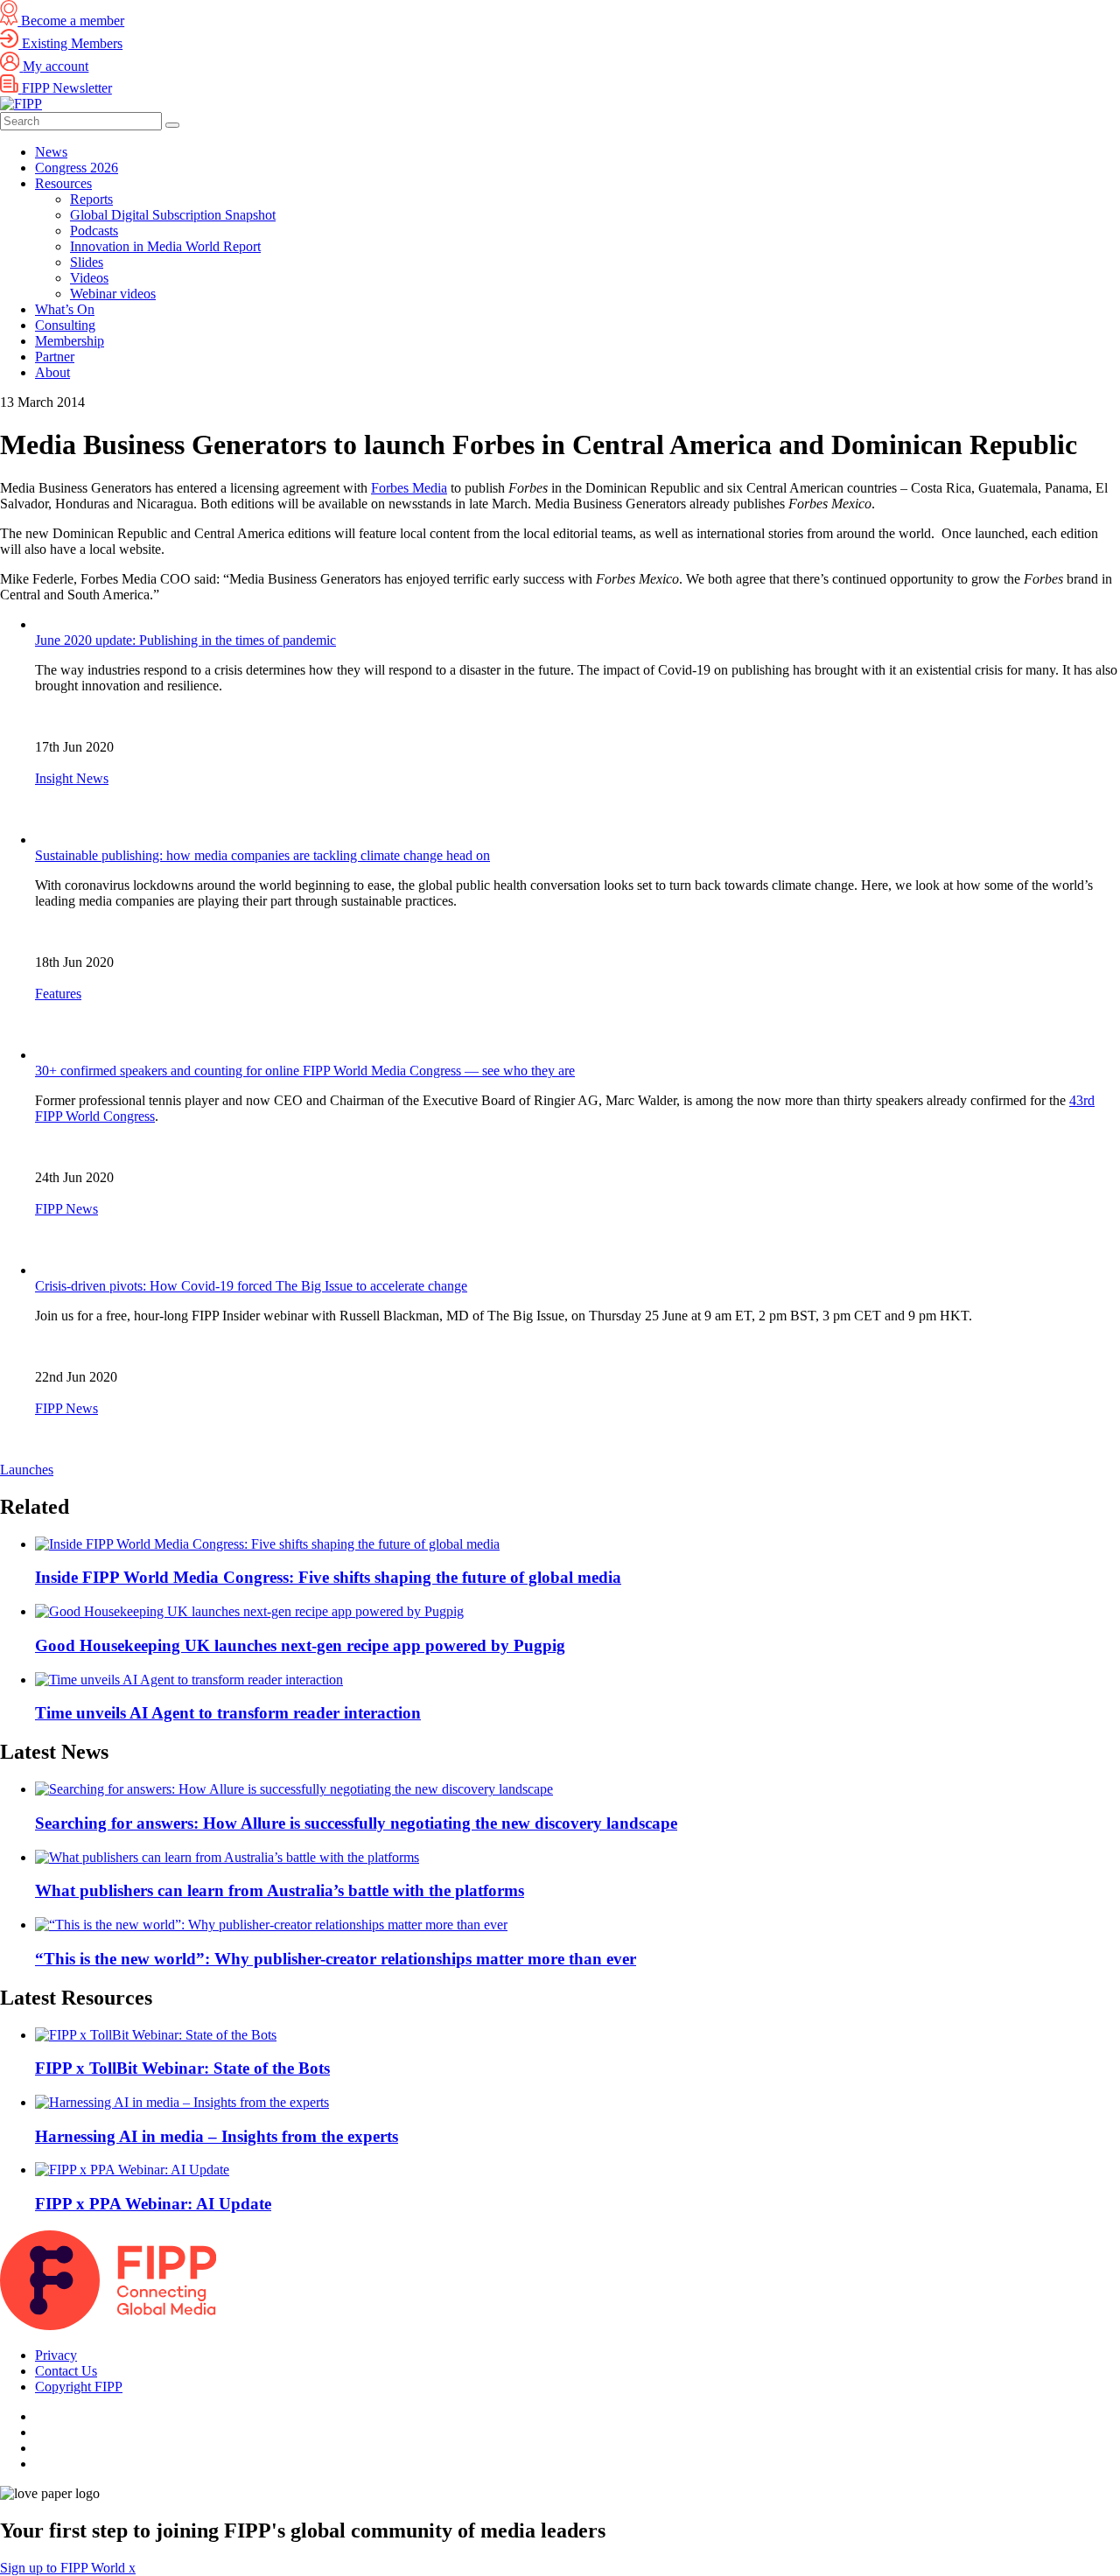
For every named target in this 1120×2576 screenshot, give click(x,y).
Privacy (56, 2355)
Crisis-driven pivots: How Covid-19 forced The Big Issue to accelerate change (251, 1286)
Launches (27, 1470)
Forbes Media (409, 488)
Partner (55, 357)
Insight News (72, 778)
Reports (91, 199)
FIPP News (66, 1209)
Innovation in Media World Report (165, 246)
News (51, 152)
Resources (63, 183)
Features (58, 994)
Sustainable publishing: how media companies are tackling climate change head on (262, 855)
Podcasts (94, 231)
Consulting (65, 325)
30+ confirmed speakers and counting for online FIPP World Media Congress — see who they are (305, 1071)
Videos (89, 278)
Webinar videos (113, 294)
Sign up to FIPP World (64, 2568)
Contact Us (66, 2371)
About (52, 372)
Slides (87, 262)
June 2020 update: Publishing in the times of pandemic (185, 640)
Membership (70, 341)
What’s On (65, 309)
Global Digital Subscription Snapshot (173, 215)
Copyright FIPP (79, 2387)
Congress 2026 (77, 168)
